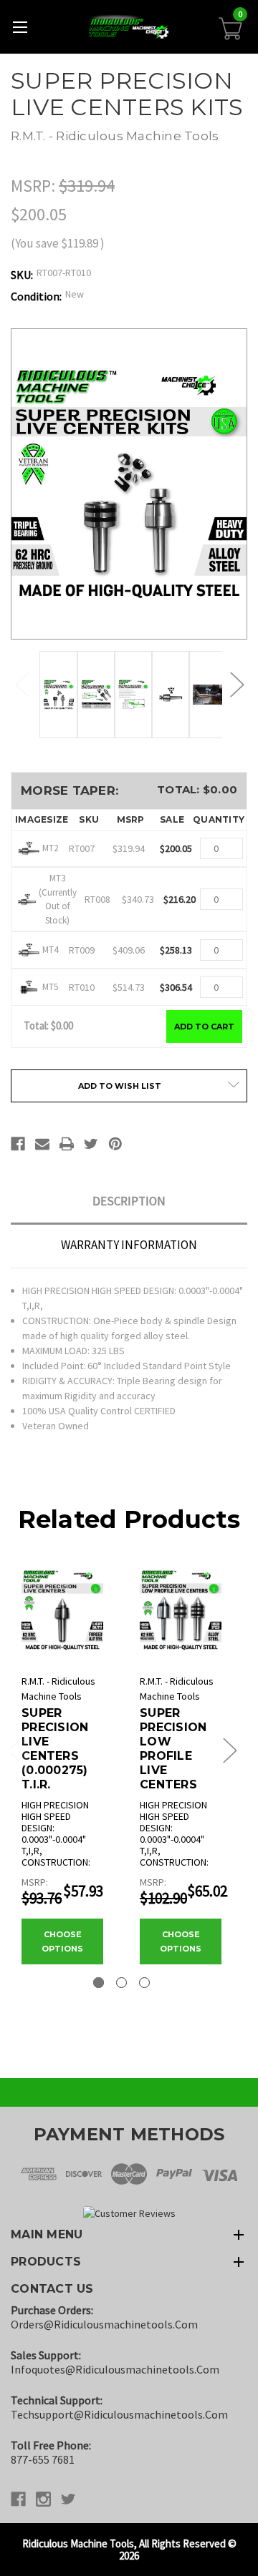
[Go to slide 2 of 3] (121, 1983)
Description (129, 1201)
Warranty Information (129, 1245)
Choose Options (62, 1941)
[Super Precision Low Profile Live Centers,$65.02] (181, 1610)
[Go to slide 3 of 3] (144, 1983)
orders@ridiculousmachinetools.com (104, 2324)
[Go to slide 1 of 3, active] (99, 1983)
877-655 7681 (43, 2459)
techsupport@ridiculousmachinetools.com (119, 2414)
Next (236, 684)
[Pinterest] (115, 1144)
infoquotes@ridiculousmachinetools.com (115, 2369)
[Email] (42, 1144)
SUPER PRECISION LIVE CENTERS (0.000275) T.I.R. (55, 1749)
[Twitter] (91, 1144)
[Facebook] (18, 1144)
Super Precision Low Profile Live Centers (173, 1749)
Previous (21, 684)
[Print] (67, 1144)
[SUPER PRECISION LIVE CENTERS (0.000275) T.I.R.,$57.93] (62, 1610)
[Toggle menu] (20, 27)
